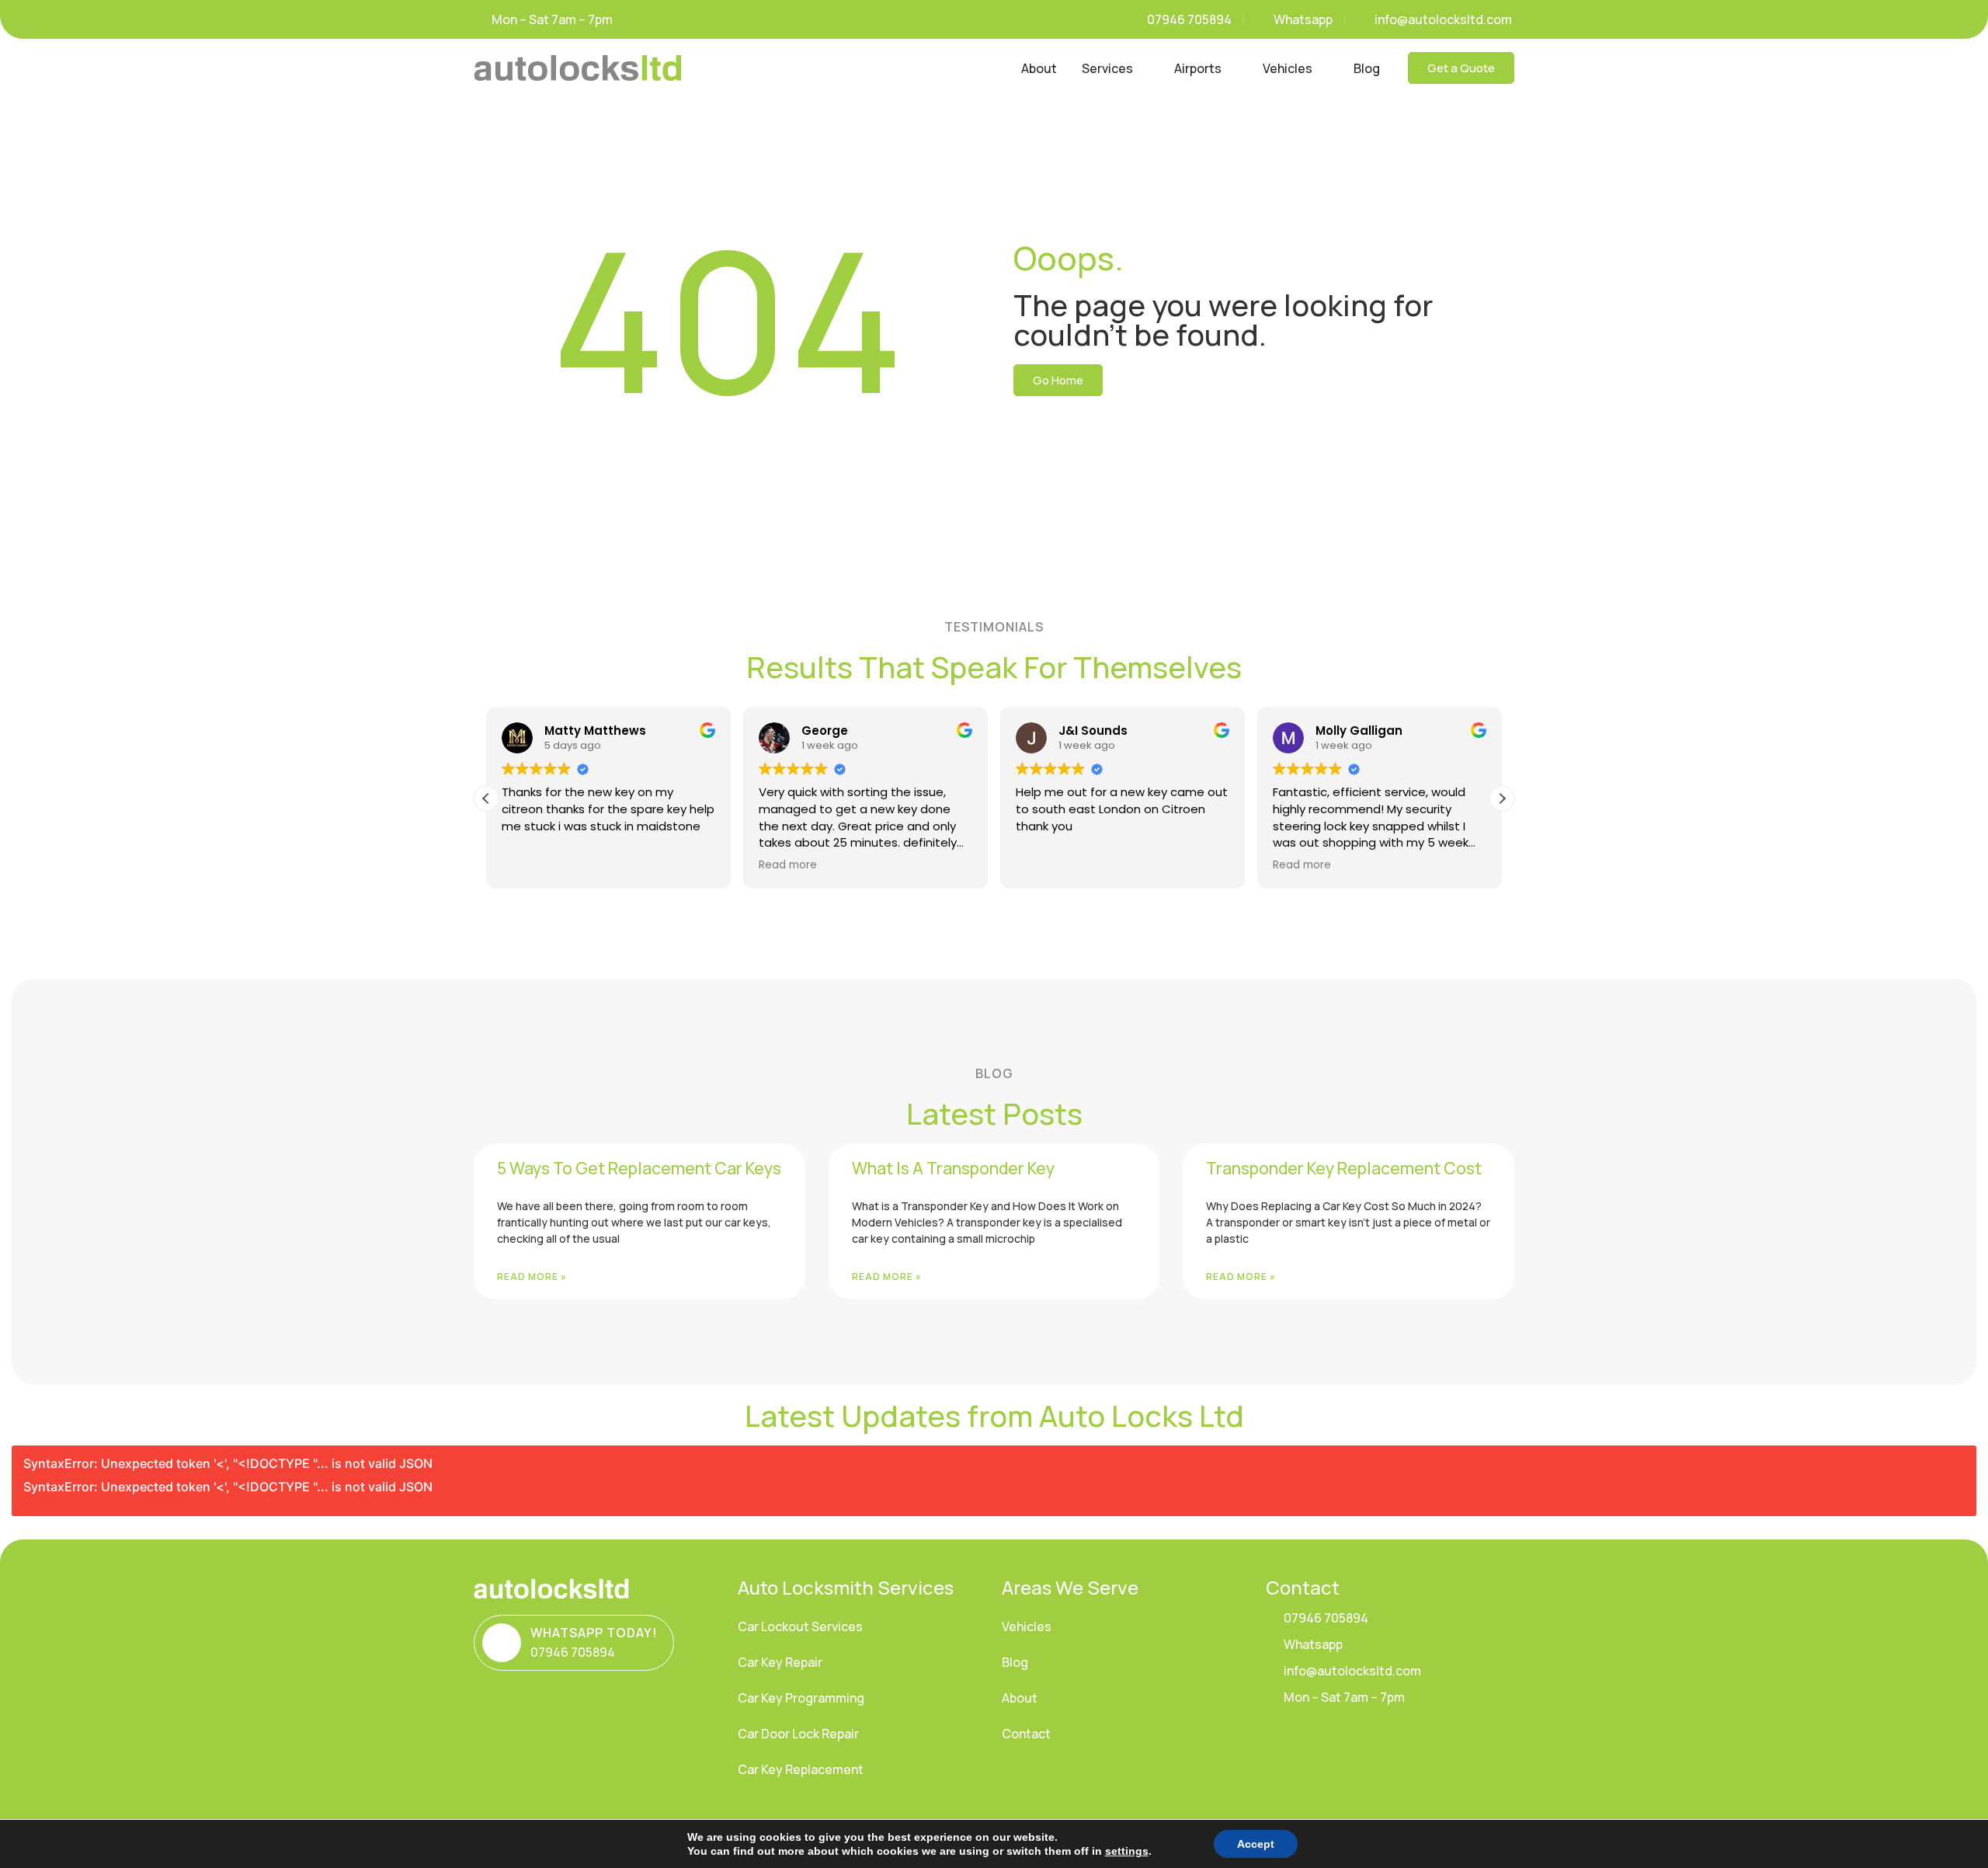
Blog (1015, 1662)
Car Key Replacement (801, 1769)
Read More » (532, 1277)
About (1020, 1698)
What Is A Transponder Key (953, 1168)
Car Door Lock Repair (798, 1734)
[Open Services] (1143, 68)
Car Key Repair (780, 1662)
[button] (1502, 798)
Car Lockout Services (800, 1626)
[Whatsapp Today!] (502, 1643)
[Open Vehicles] (1322, 68)
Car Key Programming (801, 1698)
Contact (1026, 1734)
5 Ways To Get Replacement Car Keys (639, 1168)
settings (1127, 1851)
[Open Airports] (1232, 68)
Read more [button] (788, 865)
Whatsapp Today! (594, 1633)
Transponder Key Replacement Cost (1344, 1168)
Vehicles (1027, 1626)
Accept (1256, 1844)
